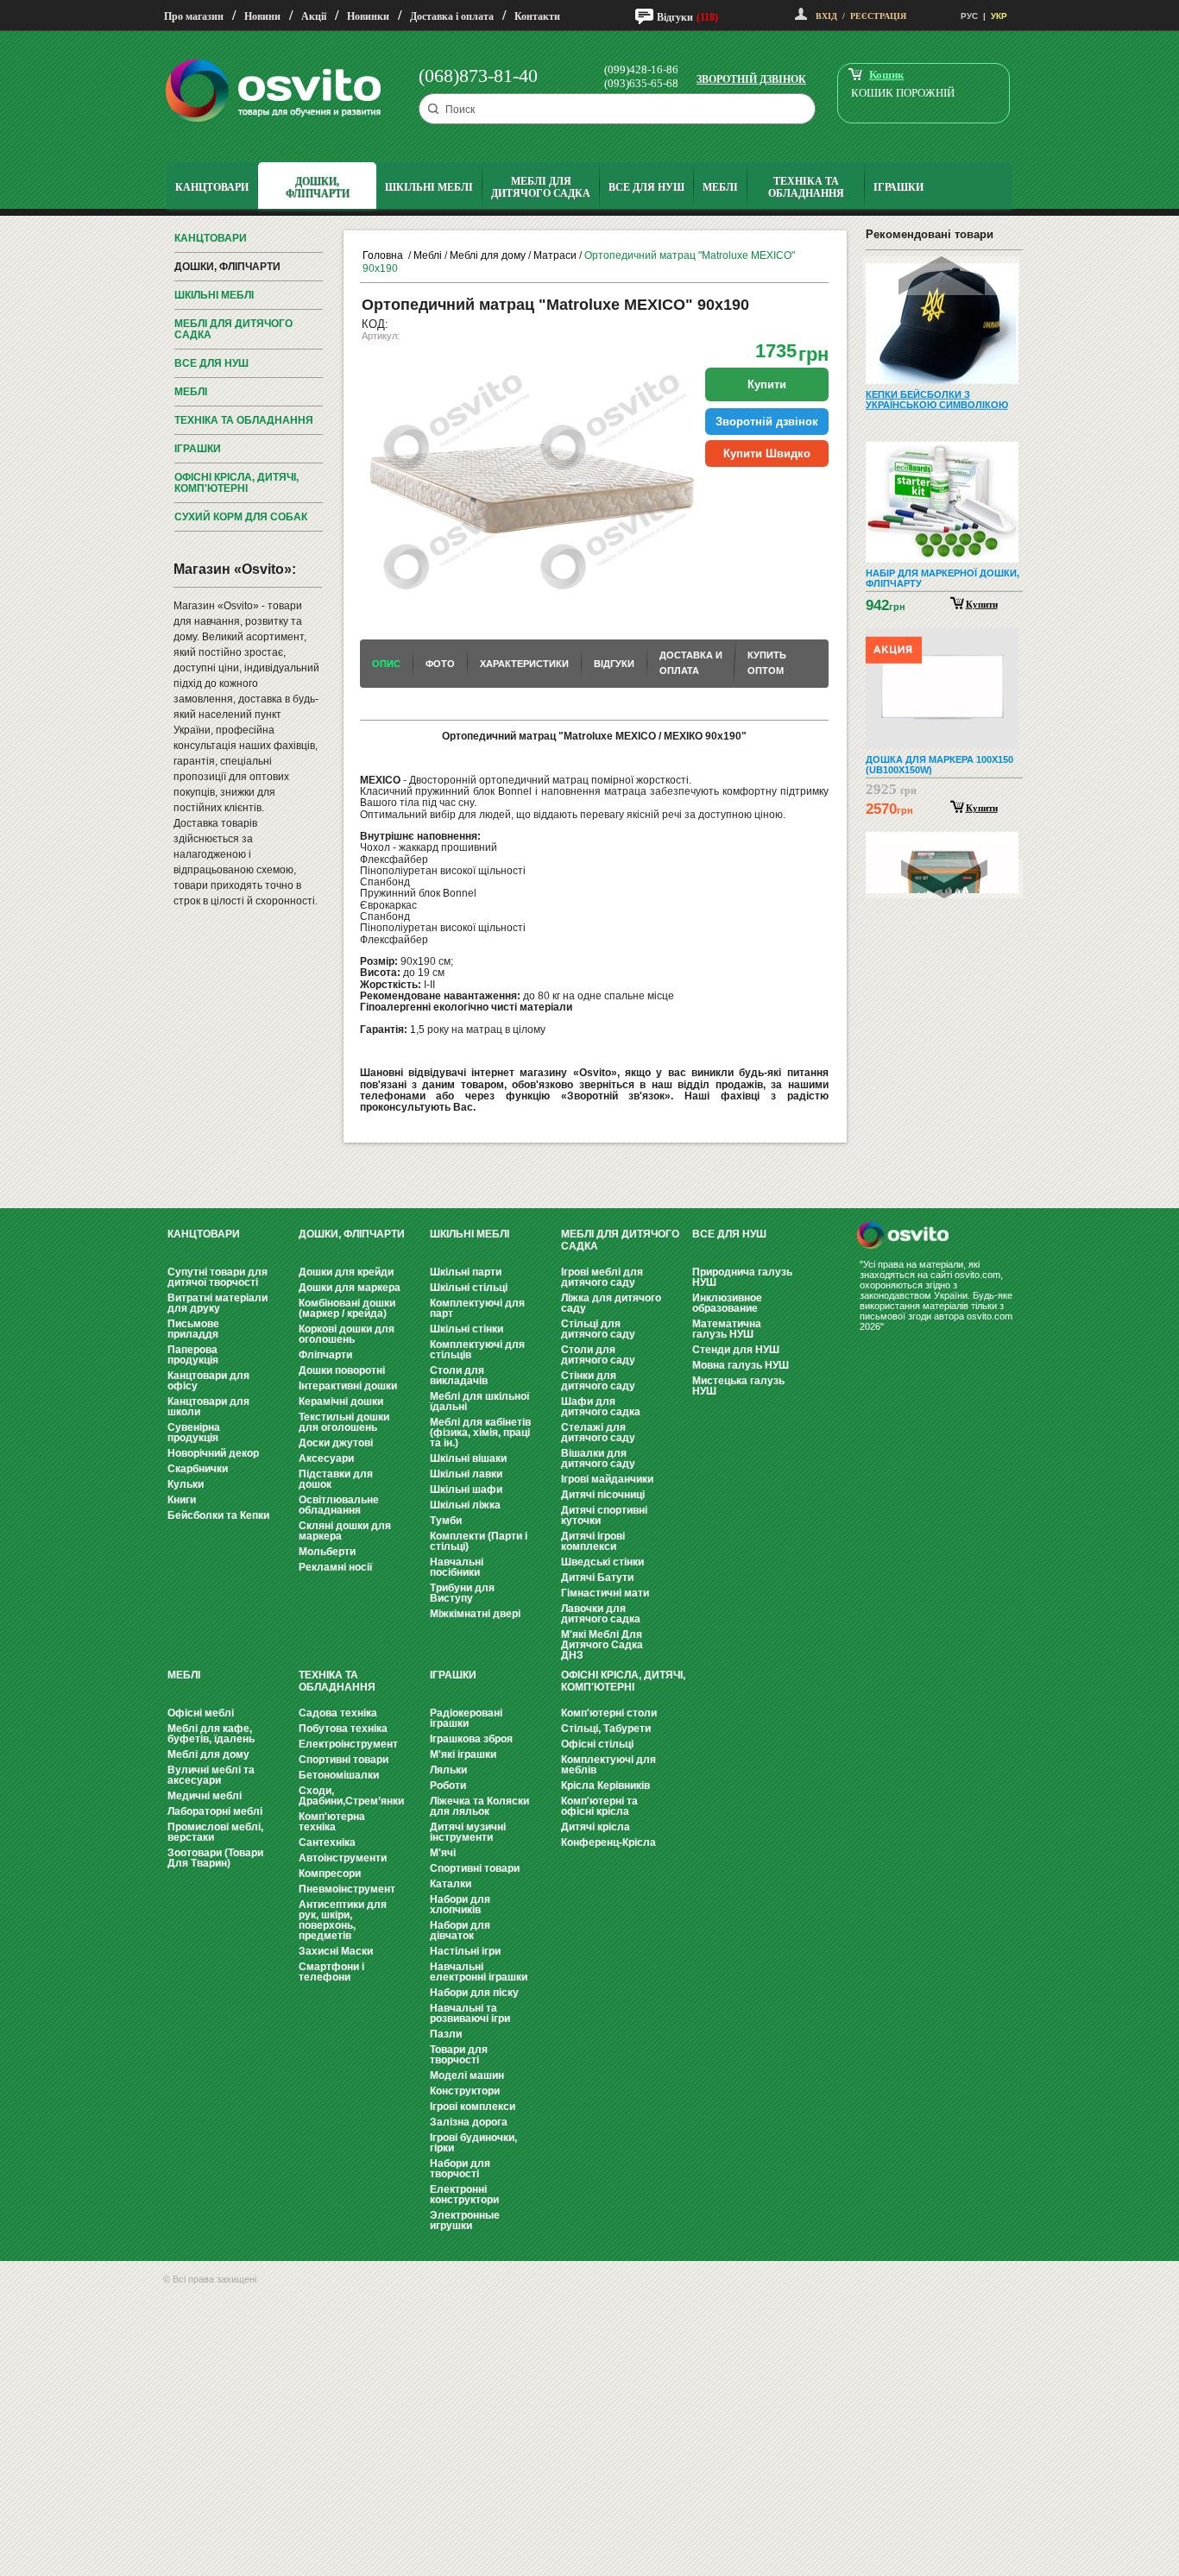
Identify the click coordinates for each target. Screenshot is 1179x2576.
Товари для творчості (459, 2055)
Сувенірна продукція (194, 1433)
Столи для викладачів (459, 1376)
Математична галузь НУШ (727, 1329)
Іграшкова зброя (471, 1739)
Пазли (446, 2034)
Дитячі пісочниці (603, 1495)
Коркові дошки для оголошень (347, 1334)
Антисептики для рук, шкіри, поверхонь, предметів (343, 1920)
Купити (982, 604)
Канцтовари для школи (208, 1407)
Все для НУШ (211, 363)
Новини (262, 16)
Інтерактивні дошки (348, 1386)
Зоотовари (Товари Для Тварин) (215, 1858)
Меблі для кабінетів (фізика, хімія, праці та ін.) (480, 1433)
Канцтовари (211, 238)
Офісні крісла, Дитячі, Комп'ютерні (236, 483)
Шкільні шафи (466, 1490)
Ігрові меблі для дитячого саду (602, 1277)
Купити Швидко (767, 453)
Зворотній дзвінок (751, 79)
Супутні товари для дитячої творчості (218, 1277)
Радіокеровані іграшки (466, 1718)
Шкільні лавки (466, 1474)
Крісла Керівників (605, 1786)
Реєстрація (878, 16)
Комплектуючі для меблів (608, 1765)
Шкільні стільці (469, 1288)
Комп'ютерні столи (609, 1713)
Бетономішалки (339, 1775)
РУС (969, 16)
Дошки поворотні (342, 1370)
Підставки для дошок (336, 1479)
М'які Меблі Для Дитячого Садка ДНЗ (602, 1645)
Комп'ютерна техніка (332, 1822)
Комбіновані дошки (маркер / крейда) (347, 1308)
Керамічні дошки (341, 1401)
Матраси (555, 255)
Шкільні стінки (467, 1329)
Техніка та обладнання (244, 420)
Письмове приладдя (193, 1329)
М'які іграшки (463, 1754)
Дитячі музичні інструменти (468, 1832)
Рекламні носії (335, 1567)
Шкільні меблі (214, 295)
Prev (942, 276)
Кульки (186, 1484)
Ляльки (448, 1770)
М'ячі (443, 1853)
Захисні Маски (336, 1951)
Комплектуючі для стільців (477, 1350)
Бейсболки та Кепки (218, 1515)
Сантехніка (327, 1842)
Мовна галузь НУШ (741, 1365)
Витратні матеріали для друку (218, 1303)
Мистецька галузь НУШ (738, 1386)
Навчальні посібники (457, 1567)
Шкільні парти (466, 1272)
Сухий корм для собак (241, 517)
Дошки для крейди (346, 1272)
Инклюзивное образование (727, 1303)
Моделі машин (467, 2075)
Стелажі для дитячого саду (598, 1433)
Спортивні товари (344, 1760)
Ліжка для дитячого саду (611, 1303)
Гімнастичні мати (605, 1593)
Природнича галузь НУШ (742, 1277)
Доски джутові (336, 1443)
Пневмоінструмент (347, 1889)
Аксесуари (326, 1458)
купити (767, 384)
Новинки (368, 16)
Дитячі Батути (597, 1578)
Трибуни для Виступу (462, 1593)
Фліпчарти (325, 1355)
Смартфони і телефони (331, 1972)
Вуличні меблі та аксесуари (211, 1775)
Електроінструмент (348, 1744)
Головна (383, 255)
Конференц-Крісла (608, 1842)
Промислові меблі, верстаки (215, 1832)
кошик (886, 75)
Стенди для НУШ (736, 1350)
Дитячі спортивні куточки (604, 1515)
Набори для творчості (460, 2169)
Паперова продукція (193, 1355)
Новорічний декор (213, 1453)
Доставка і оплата (452, 16)
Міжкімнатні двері (475, 1614)
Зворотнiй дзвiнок (767, 422)
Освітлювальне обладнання (339, 1505)
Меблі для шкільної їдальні (479, 1401)
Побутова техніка (343, 1729)
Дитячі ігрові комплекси (593, 1541)
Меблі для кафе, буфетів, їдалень (211, 1734)
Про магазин (194, 16)
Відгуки (675, 17)
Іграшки (198, 449)
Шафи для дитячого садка (601, 1407)
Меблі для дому (488, 255)
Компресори (330, 1874)
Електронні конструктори (464, 2195)
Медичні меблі (205, 1796)
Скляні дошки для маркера (345, 1531)
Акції (314, 16)
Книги (182, 1500)
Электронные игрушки (465, 2220)
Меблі (191, 392)
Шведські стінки (602, 1562)
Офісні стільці (597, 1744)
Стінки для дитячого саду (598, 1381)
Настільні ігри (465, 1951)
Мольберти (327, 1552)
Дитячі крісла (596, 1827)
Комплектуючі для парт (477, 1308)
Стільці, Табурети (606, 1729)
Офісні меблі (201, 1713)
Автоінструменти (343, 1858)
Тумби (446, 1521)
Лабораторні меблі (215, 1811)
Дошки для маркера (350, 1288)
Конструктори (465, 2091)
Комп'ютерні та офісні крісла (599, 1806)
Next (944, 879)
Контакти (537, 16)
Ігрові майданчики (607, 1479)
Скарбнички (198, 1469)
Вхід (826, 16)
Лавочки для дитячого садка (601, 1614)
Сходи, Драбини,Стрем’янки (351, 1796)
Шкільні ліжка (465, 1505)
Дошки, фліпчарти (227, 267)
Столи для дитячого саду (598, 1355)
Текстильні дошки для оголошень (344, 1422)
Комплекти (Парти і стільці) (479, 1541)
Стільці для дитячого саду (598, 1329)
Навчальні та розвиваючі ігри (470, 2013)
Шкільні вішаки (468, 1458)
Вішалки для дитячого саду (598, 1458)
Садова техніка (338, 1713)
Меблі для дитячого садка (233, 329)
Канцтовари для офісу (208, 1381)
